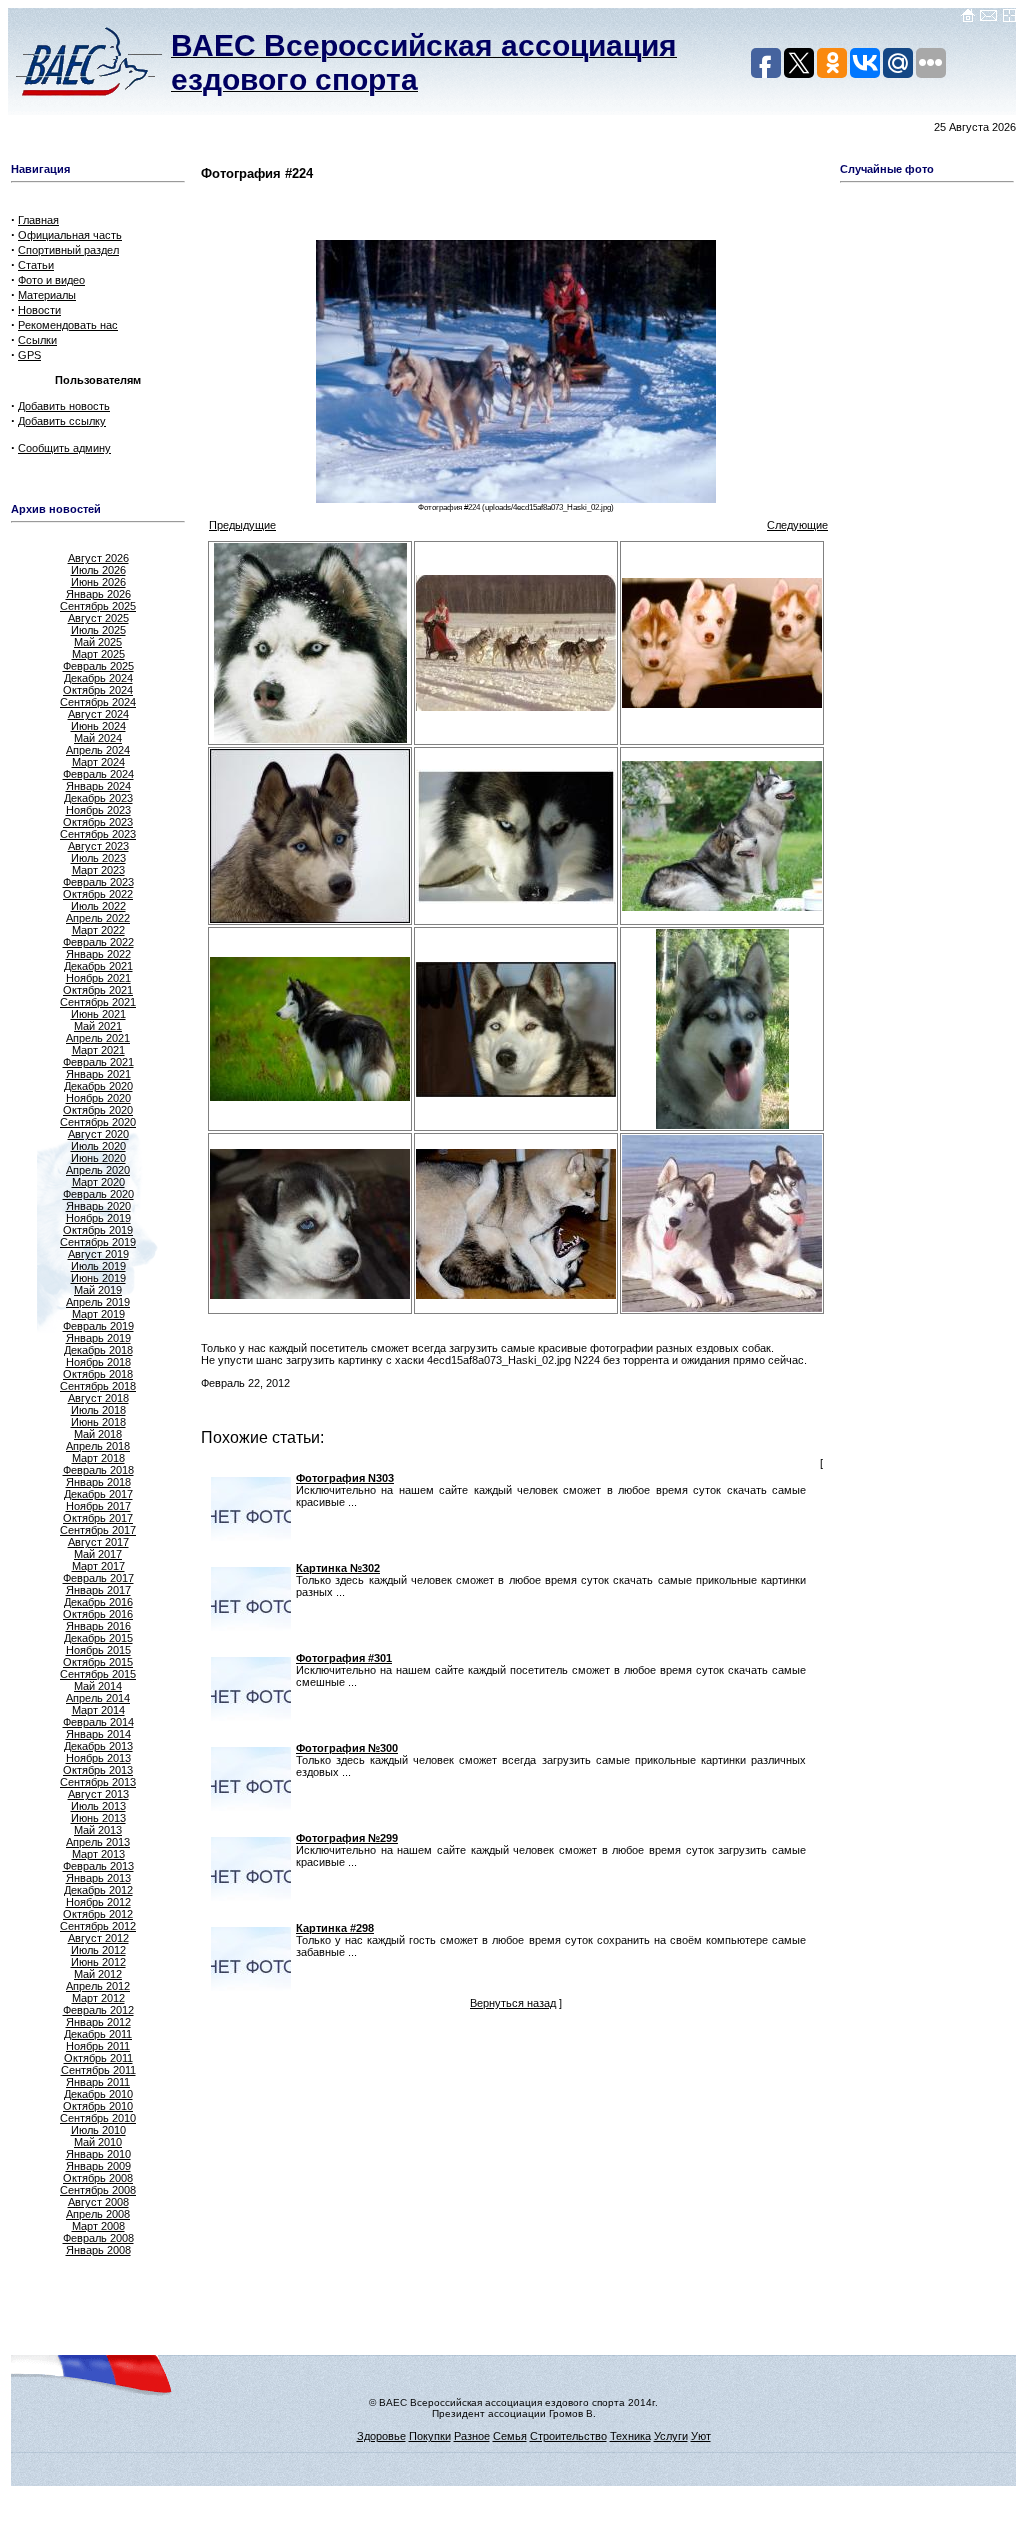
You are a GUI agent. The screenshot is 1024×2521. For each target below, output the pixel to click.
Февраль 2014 (98, 1722)
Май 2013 (98, 1830)
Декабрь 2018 (98, 1350)
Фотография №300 (347, 1748)
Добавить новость (64, 406)
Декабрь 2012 (98, 1890)
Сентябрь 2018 (98, 1386)
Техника (630, 2436)
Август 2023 (98, 846)
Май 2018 (98, 1434)
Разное (472, 2436)
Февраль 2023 (98, 882)
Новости (39, 310)
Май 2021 (98, 1026)
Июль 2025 (98, 630)
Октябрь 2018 (98, 1374)
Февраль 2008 (98, 2238)
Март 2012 (98, 1998)
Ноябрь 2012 (98, 1902)
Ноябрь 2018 (98, 1362)
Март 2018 (98, 1458)
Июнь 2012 (98, 1962)
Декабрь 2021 (98, 966)
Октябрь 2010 (98, 2106)
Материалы (47, 295)
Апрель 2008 (98, 2214)
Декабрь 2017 (98, 1494)
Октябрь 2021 (98, 990)
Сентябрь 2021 (98, 1002)
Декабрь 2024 (98, 678)
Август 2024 (98, 714)
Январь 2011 (98, 2082)
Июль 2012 (98, 1950)
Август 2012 (98, 1938)
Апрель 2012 (98, 1986)
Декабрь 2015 (98, 1638)
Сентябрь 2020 (98, 1122)
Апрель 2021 (98, 1038)
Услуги (671, 2436)
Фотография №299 (347, 1838)
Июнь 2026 (98, 582)
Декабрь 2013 (98, 1746)
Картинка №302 (338, 1568)
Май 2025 (98, 642)
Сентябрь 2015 (98, 1674)
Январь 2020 (98, 1206)
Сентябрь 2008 (98, 2190)
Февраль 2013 (98, 1866)
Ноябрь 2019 (98, 1218)
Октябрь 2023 (98, 822)
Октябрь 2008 (98, 2178)
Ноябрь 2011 (98, 2046)
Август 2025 (98, 618)
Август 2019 (98, 1254)
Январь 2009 (98, 2166)
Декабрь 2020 (98, 1086)
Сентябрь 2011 (98, 2070)
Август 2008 (98, 2202)
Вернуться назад (513, 2003)
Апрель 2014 (98, 1698)
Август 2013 (98, 1794)
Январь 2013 (98, 1878)
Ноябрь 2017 (98, 1506)
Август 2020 (98, 1134)
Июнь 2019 (98, 1278)
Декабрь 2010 (98, 2094)
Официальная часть (70, 235)
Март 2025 (98, 654)
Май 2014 (98, 1686)
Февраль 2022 (98, 942)
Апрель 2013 (98, 1842)
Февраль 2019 (98, 1326)
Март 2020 (98, 1182)
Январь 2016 (98, 1626)
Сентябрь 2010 (98, 2118)
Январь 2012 (98, 2022)
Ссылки (37, 340)
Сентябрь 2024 (98, 702)
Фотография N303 (345, 1478)
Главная (38, 220)
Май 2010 (98, 2142)
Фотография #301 (344, 1658)
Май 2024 (98, 738)
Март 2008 (98, 2226)
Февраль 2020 (98, 1194)
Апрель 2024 (98, 750)
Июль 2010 (98, 2130)
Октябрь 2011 (98, 2058)
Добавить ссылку (62, 421)
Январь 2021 (98, 1074)
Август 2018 (98, 1398)
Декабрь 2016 (98, 1602)
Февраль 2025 (98, 666)
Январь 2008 (98, 2250)
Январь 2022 (98, 954)
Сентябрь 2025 (98, 606)
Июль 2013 (98, 1806)
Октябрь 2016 (98, 1614)
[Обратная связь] (988, 19)
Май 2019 (98, 1290)
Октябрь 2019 (98, 1230)
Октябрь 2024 (98, 690)
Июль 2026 (98, 570)
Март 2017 (98, 1566)
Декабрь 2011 (98, 2034)
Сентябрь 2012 (98, 1926)
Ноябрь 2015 (98, 1650)
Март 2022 (98, 930)
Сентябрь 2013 (98, 1782)
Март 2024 (98, 762)
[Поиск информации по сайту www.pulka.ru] (1009, 19)
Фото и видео (51, 280)
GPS (29, 355)
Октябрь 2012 (98, 1914)
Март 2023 (98, 870)
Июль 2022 (98, 906)
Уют (701, 2436)
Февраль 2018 (98, 1470)
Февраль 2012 (98, 2010)
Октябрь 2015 (98, 1662)
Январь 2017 (98, 1590)
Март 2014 (98, 1710)
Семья (510, 2436)
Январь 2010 (98, 2154)
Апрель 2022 (98, 918)
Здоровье (381, 2436)
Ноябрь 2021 (98, 978)
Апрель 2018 (98, 1446)
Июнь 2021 (98, 1014)
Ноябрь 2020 (98, 1098)
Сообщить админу (64, 448)
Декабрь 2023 (98, 798)
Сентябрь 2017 (98, 1530)
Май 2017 (98, 1554)
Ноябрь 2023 (98, 810)
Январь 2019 (98, 1338)
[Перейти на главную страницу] (968, 19)
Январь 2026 (98, 594)
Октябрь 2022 (98, 894)
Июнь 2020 (98, 1158)
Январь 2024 (98, 786)
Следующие (797, 525)
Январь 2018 (98, 1482)
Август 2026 (98, 558)
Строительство (568, 2436)
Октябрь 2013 (98, 1770)
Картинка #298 (335, 1928)
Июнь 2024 (98, 726)
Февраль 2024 (98, 774)
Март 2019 (98, 1314)
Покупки (430, 2436)
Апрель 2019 (98, 1302)
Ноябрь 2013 (98, 1758)
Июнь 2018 (98, 1422)
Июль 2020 (98, 1146)
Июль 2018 (98, 1410)
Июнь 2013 (98, 1818)
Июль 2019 (98, 1266)
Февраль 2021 (98, 1062)
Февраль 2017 (98, 1578)
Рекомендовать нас (68, 325)
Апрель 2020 (98, 1170)
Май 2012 (98, 1974)
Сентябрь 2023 (98, 834)
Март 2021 (98, 1050)
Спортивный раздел (68, 250)
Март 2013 (98, 1854)
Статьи (36, 265)
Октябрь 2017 (98, 1518)
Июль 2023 (98, 858)
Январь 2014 (98, 1734)
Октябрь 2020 (98, 1110)
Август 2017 (98, 1542)
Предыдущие (242, 525)
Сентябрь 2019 (98, 1242)
